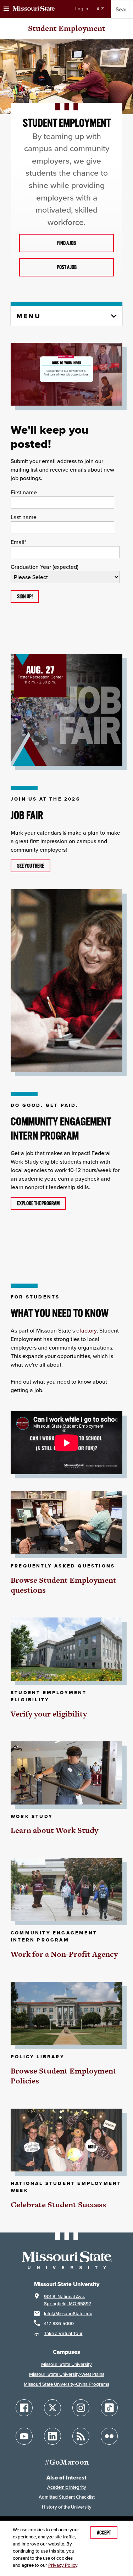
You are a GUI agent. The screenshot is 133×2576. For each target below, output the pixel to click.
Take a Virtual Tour (63, 2333)
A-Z (100, 9)
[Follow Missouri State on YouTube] (24, 2436)
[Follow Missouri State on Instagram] (81, 2408)
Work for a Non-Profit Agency (64, 1954)
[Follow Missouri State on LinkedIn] (52, 2436)
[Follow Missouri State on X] (52, 2408)
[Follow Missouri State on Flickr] (109, 2436)
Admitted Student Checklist (67, 2497)
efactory (86, 1330)
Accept (104, 2533)
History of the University (67, 2507)
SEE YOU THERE (31, 866)
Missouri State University (66, 2364)
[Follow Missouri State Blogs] (81, 2436)
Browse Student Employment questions (63, 1585)
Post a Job (67, 267)
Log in (82, 9)
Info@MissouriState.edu (68, 2314)
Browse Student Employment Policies (63, 2076)
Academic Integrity (67, 2487)
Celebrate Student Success (58, 2205)
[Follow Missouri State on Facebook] (24, 2408)
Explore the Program (38, 1203)
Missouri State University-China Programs (66, 2384)
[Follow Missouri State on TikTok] (109, 2408)
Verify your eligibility (49, 1714)
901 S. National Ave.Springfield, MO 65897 (68, 2300)
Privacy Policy (63, 2565)
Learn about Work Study (54, 1830)
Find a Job (66, 243)
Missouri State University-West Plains (67, 2374)
